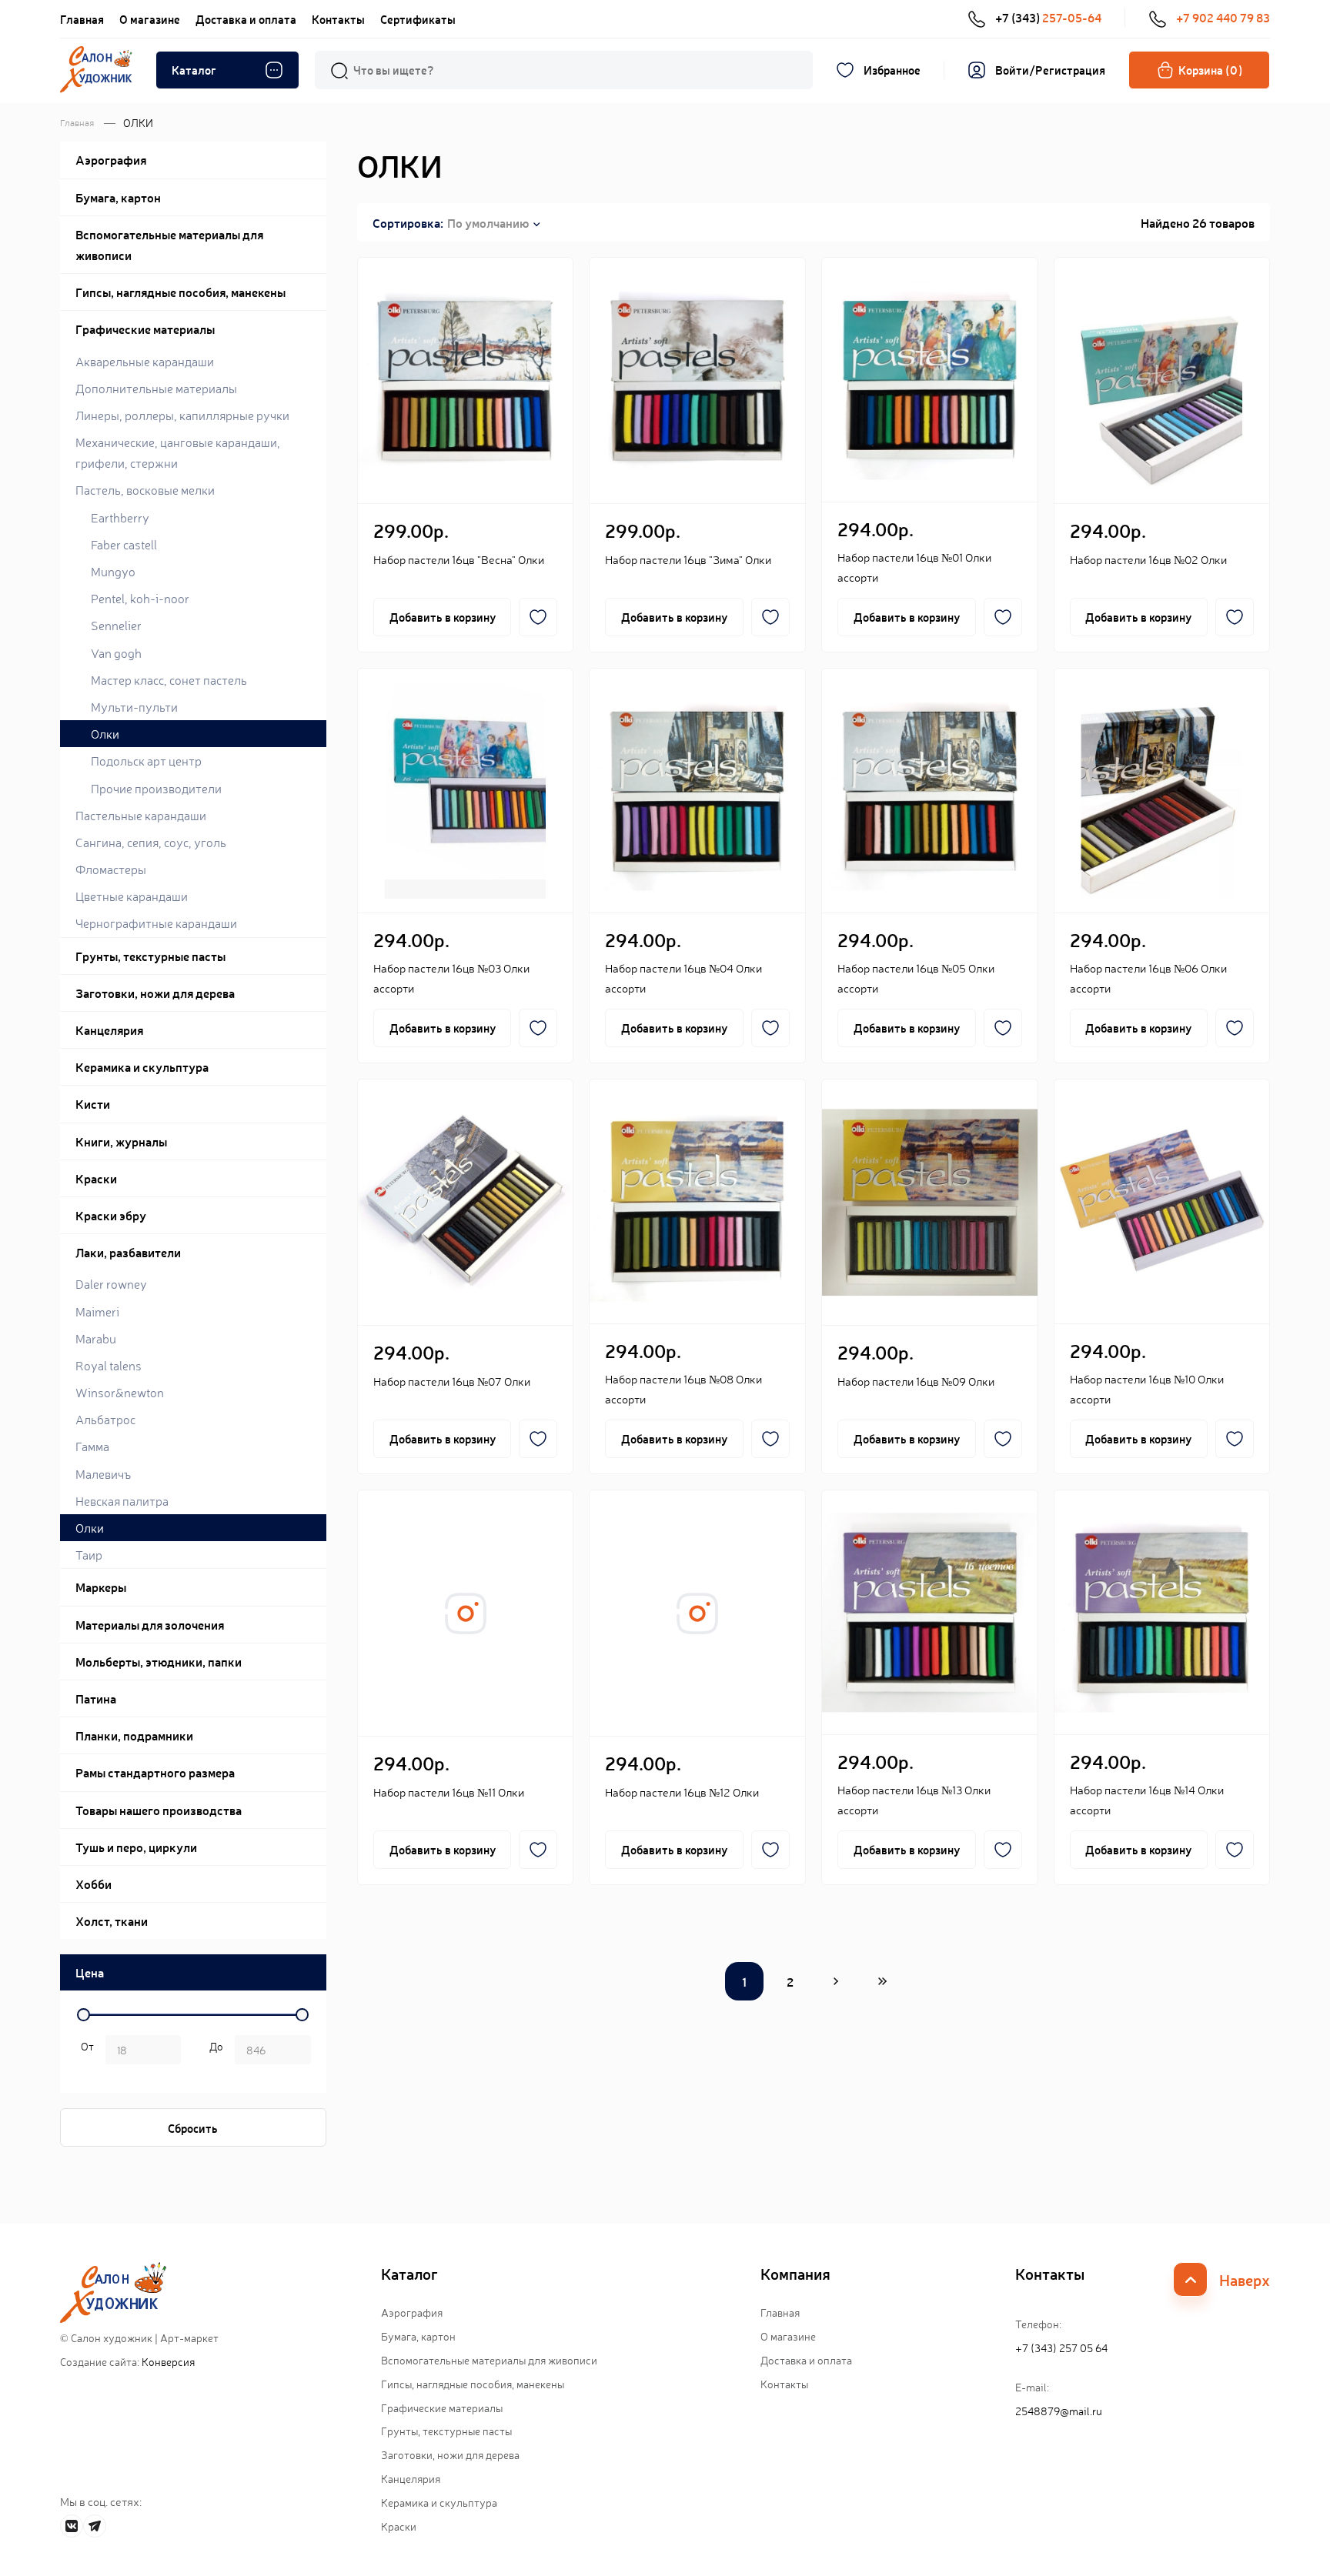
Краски (399, 2526)
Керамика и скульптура (439, 2502)
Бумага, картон (418, 2336)
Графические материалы (442, 2407)
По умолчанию (488, 222)
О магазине (150, 19)
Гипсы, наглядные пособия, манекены (473, 2384)
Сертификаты (418, 19)
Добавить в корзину (443, 617)
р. (214, 2051)
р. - (85, 2051)
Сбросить (193, 2128)
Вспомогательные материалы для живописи (489, 2360)
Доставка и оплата (246, 19)
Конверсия (168, 2361)
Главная (82, 19)
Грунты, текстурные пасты (446, 2431)
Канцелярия (411, 2478)
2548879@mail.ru (1059, 2411)
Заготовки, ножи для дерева (450, 2454)
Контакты (338, 19)
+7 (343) (1048, 17)
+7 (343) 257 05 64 (1061, 2347)
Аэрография (412, 2312)
